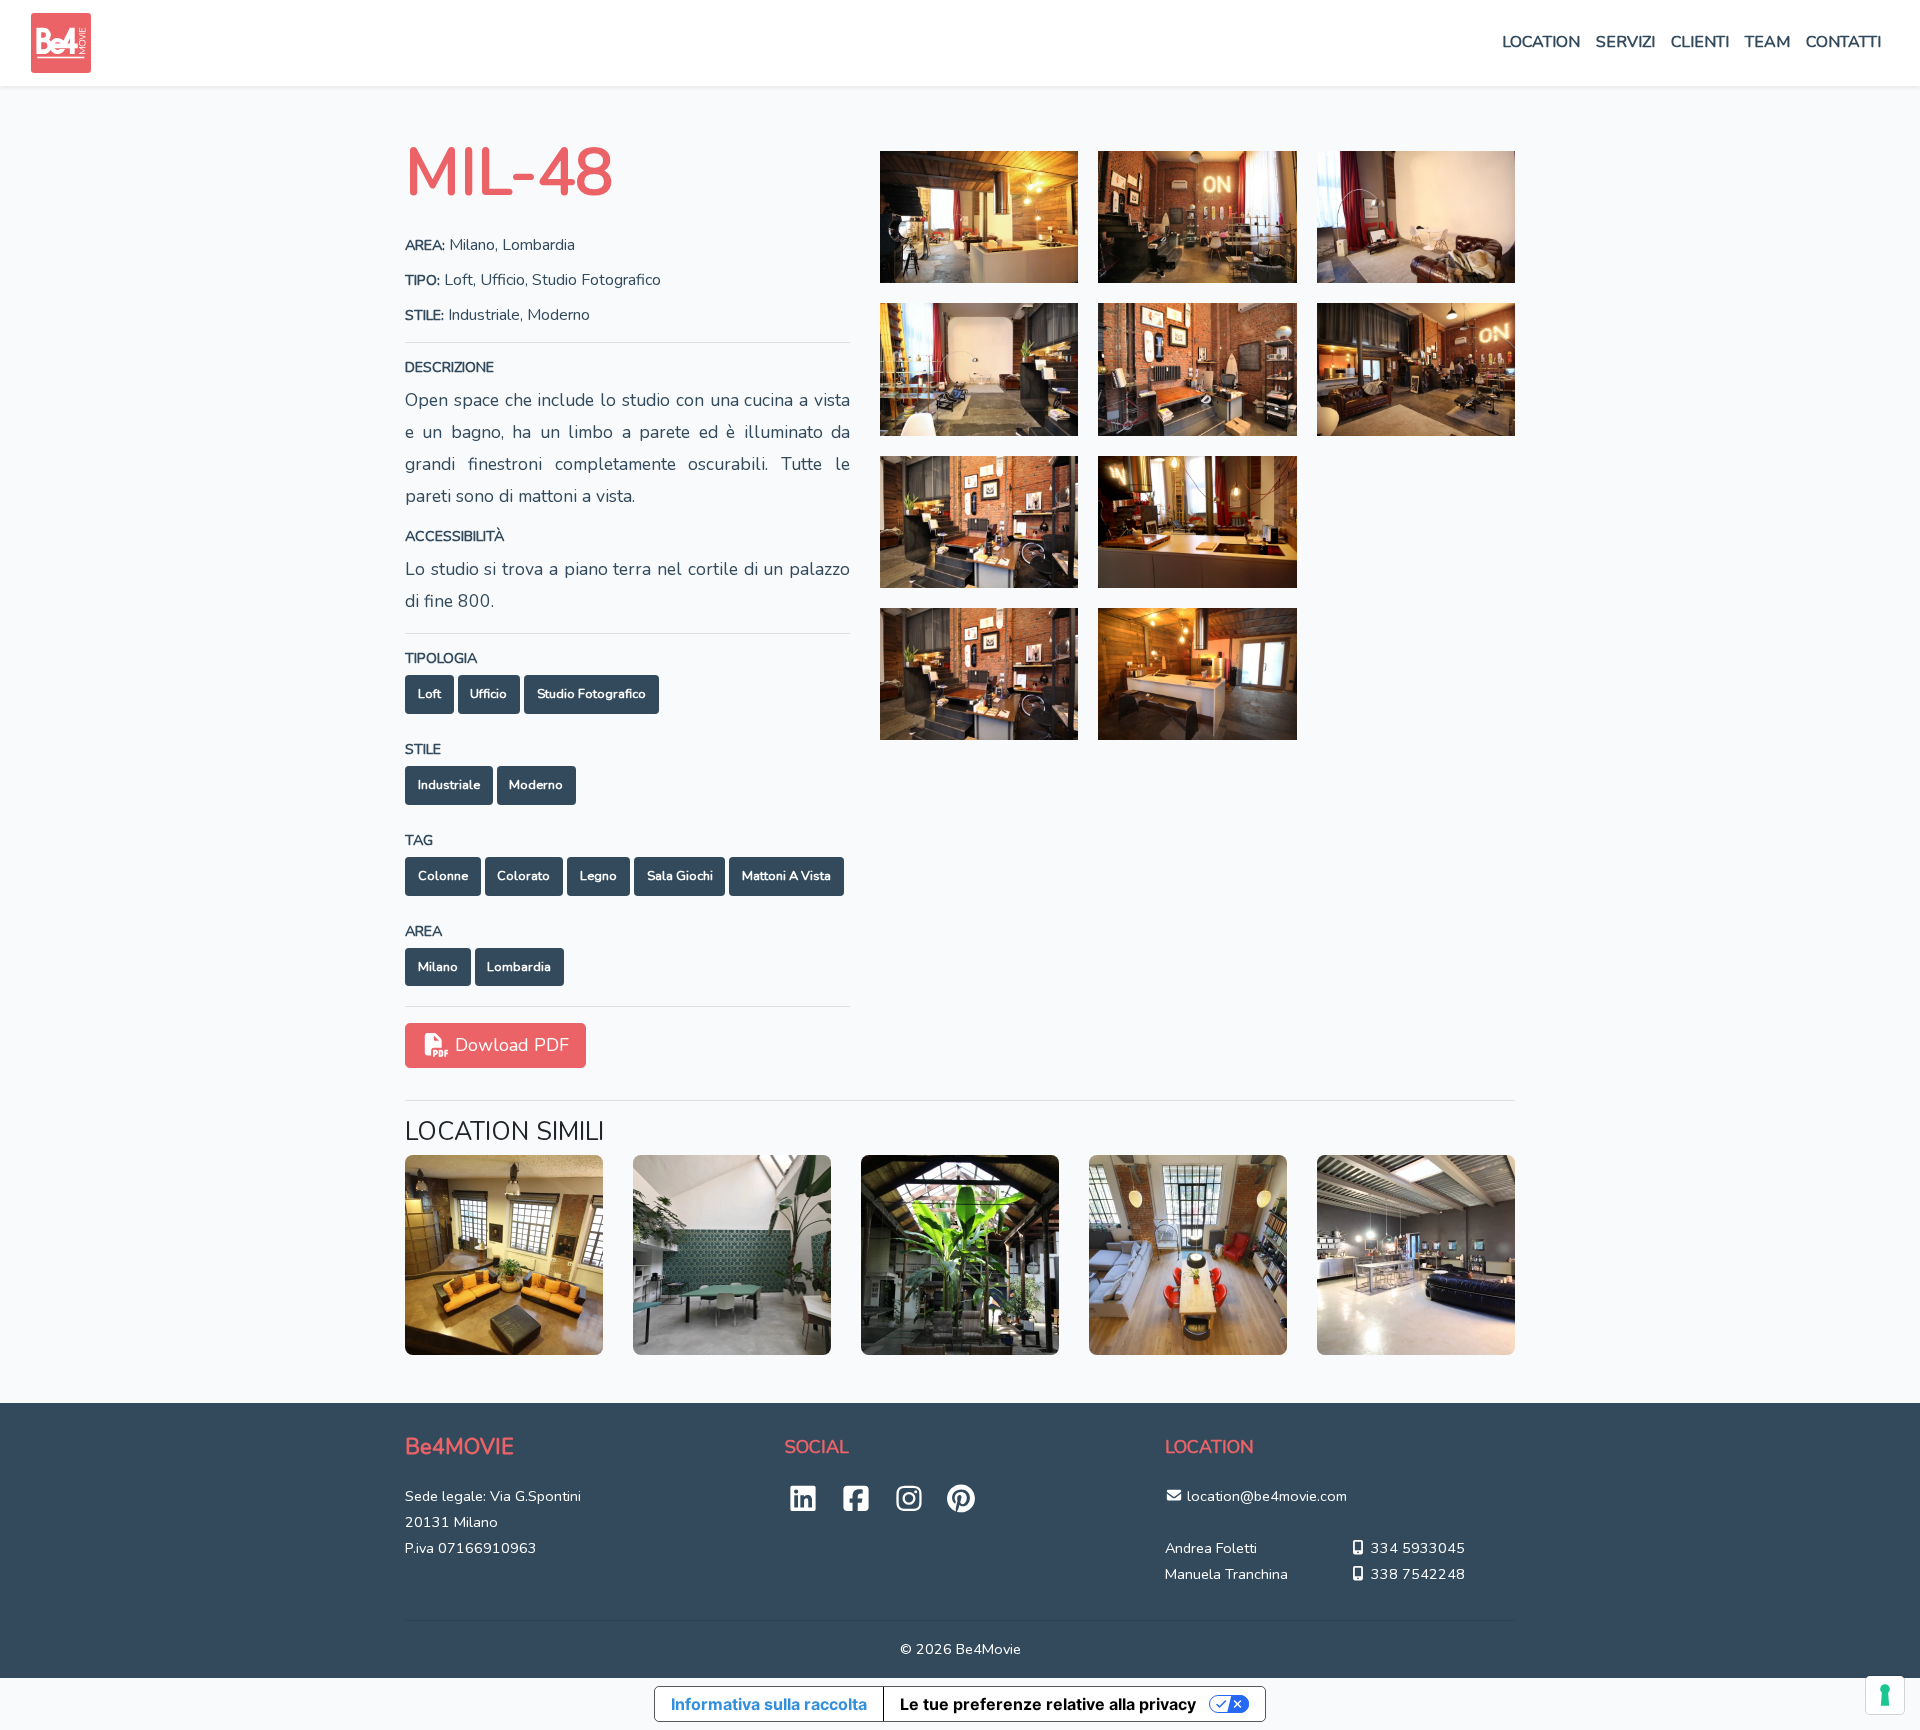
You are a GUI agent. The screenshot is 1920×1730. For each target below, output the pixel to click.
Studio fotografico (591, 694)
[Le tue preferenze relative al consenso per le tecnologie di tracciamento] (1885, 1695)
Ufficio (488, 694)
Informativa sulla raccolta (769, 1704)
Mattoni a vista (786, 876)
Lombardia (519, 967)
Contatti (1843, 42)
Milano (438, 967)
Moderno (536, 785)
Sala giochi (680, 876)
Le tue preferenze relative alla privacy (1048, 1704)
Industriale (449, 785)
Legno (598, 876)
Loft (429, 694)
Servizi (1625, 42)
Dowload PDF (509, 1045)
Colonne (443, 876)
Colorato (523, 876)
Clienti (1700, 42)
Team (1767, 42)
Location (1541, 42)
